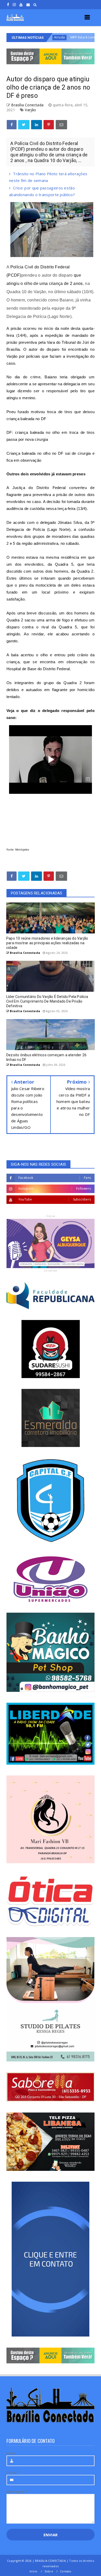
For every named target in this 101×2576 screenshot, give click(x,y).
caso (36, 502)
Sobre (49, 2571)
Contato (66, 2571)
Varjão (30, 110)
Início (33, 2571)
